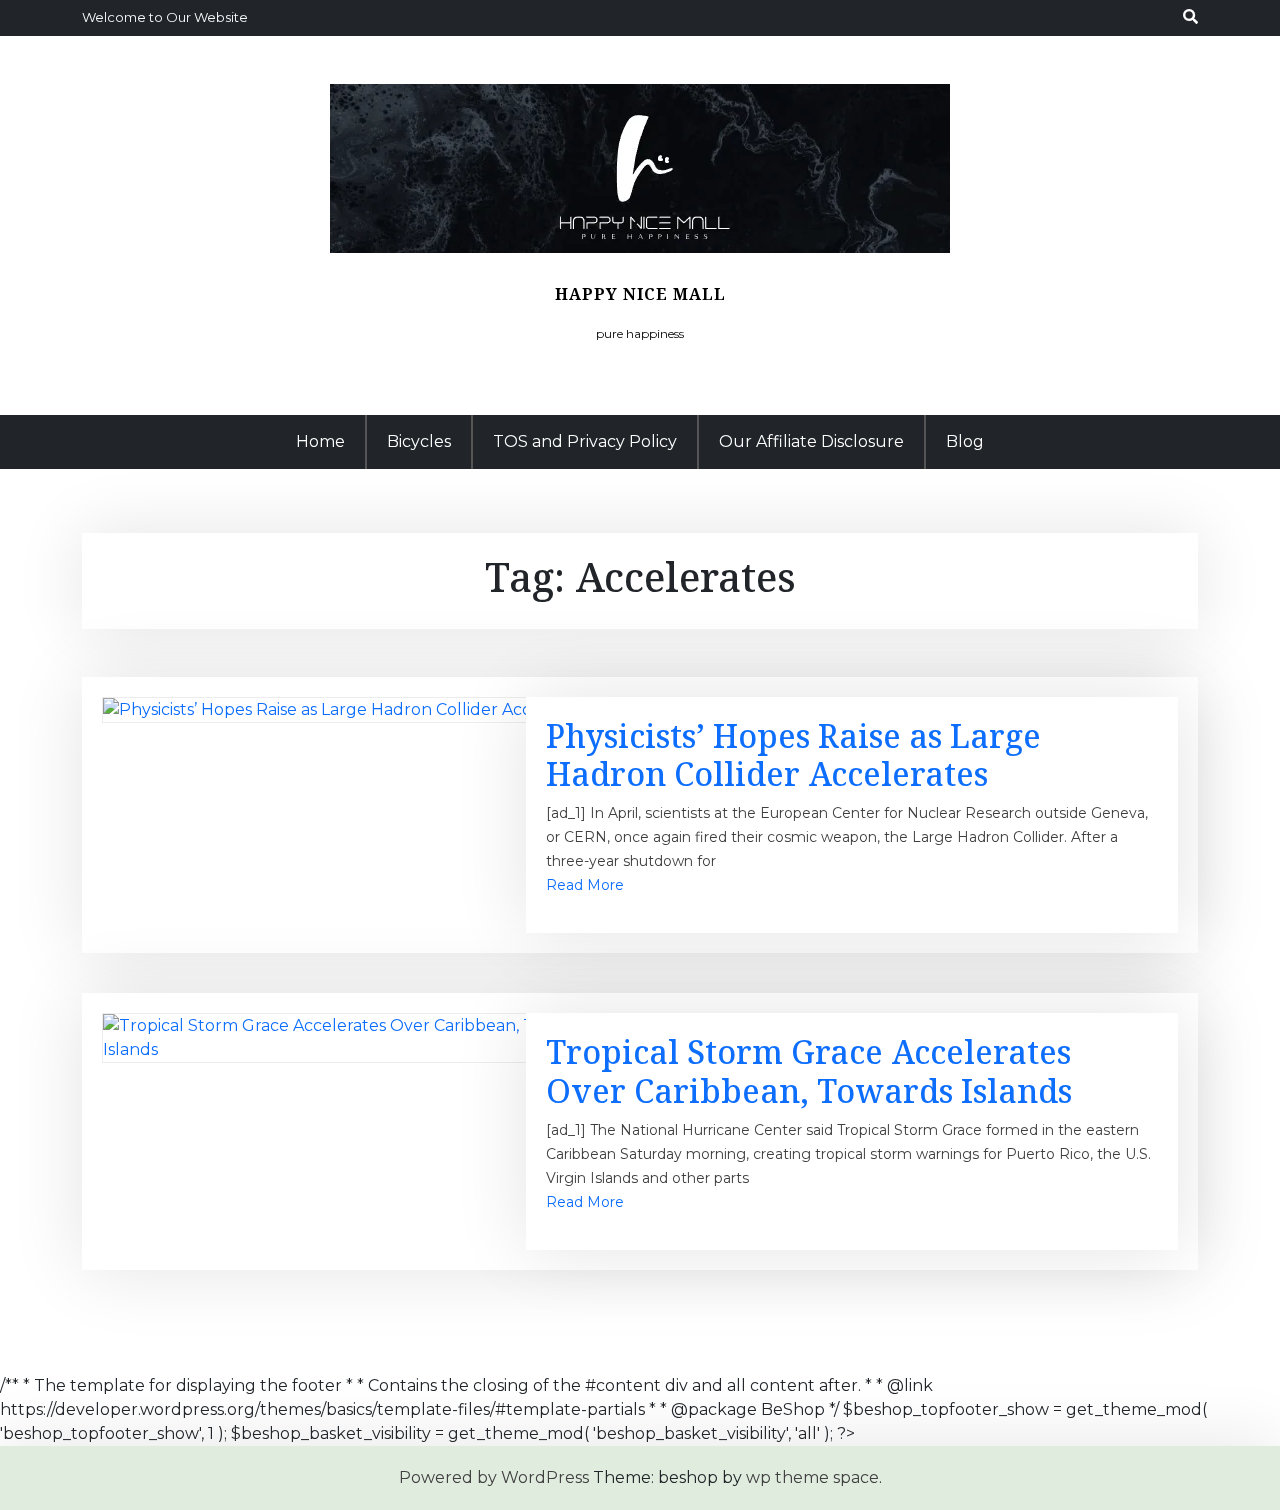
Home (320, 441)
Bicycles (419, 441)
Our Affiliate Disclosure (811, 441)
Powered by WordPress (494, 1477)
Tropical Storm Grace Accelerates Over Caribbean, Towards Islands (809, 1070)
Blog (965, 441)
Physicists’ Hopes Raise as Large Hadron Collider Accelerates (793, 754)
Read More (585, 885)
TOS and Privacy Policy (585, 441)
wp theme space (812, 1477)
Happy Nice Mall (640, 294)
